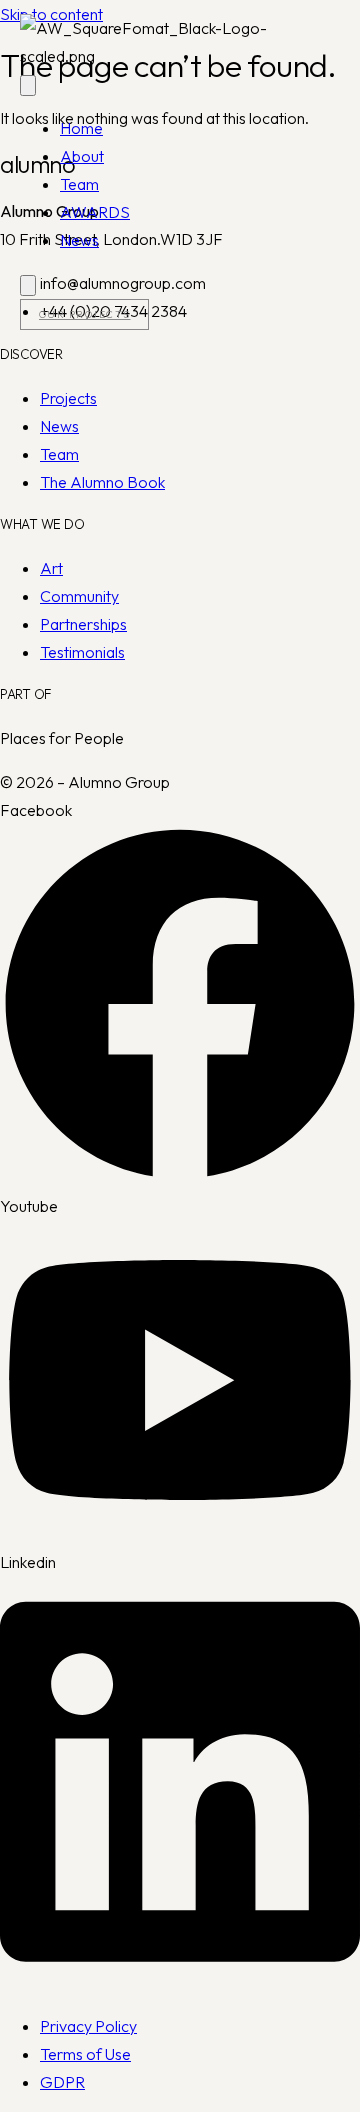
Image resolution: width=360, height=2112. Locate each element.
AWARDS (95, 212)
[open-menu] (28, 85)
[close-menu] (28, 285)
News (79, 240)
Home (81, 128)
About (82, 156)
